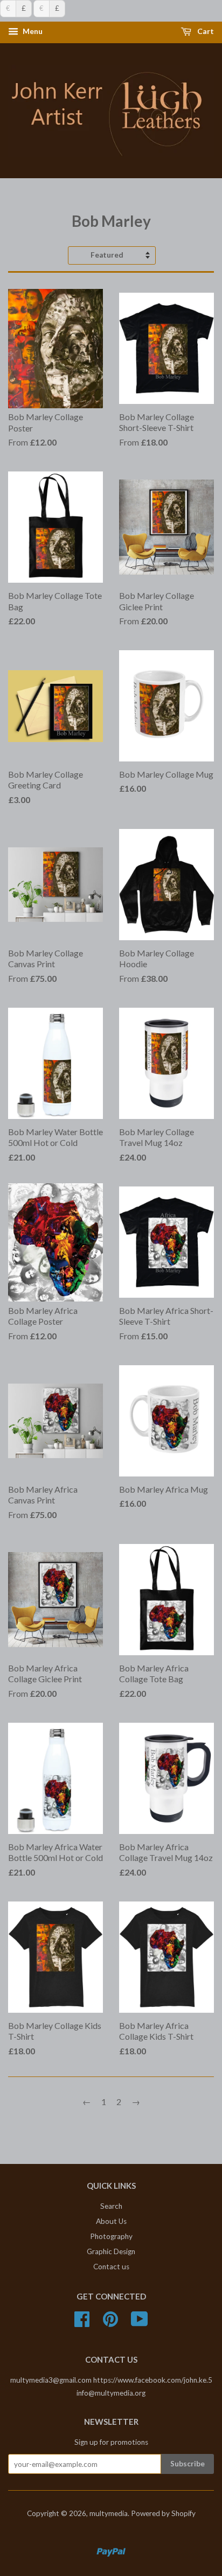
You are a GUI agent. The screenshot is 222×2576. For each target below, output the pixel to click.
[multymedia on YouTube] (140, 2323)
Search (111, 2206)
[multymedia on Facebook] (82, 2323)
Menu (32, 32)
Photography (111, 2236)
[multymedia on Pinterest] (110, 2323)
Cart (205, 32)
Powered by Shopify (163, 2513)
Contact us (111, 2267)
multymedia (109, 2513)
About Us (111, 2221)
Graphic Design (111, 2251)
